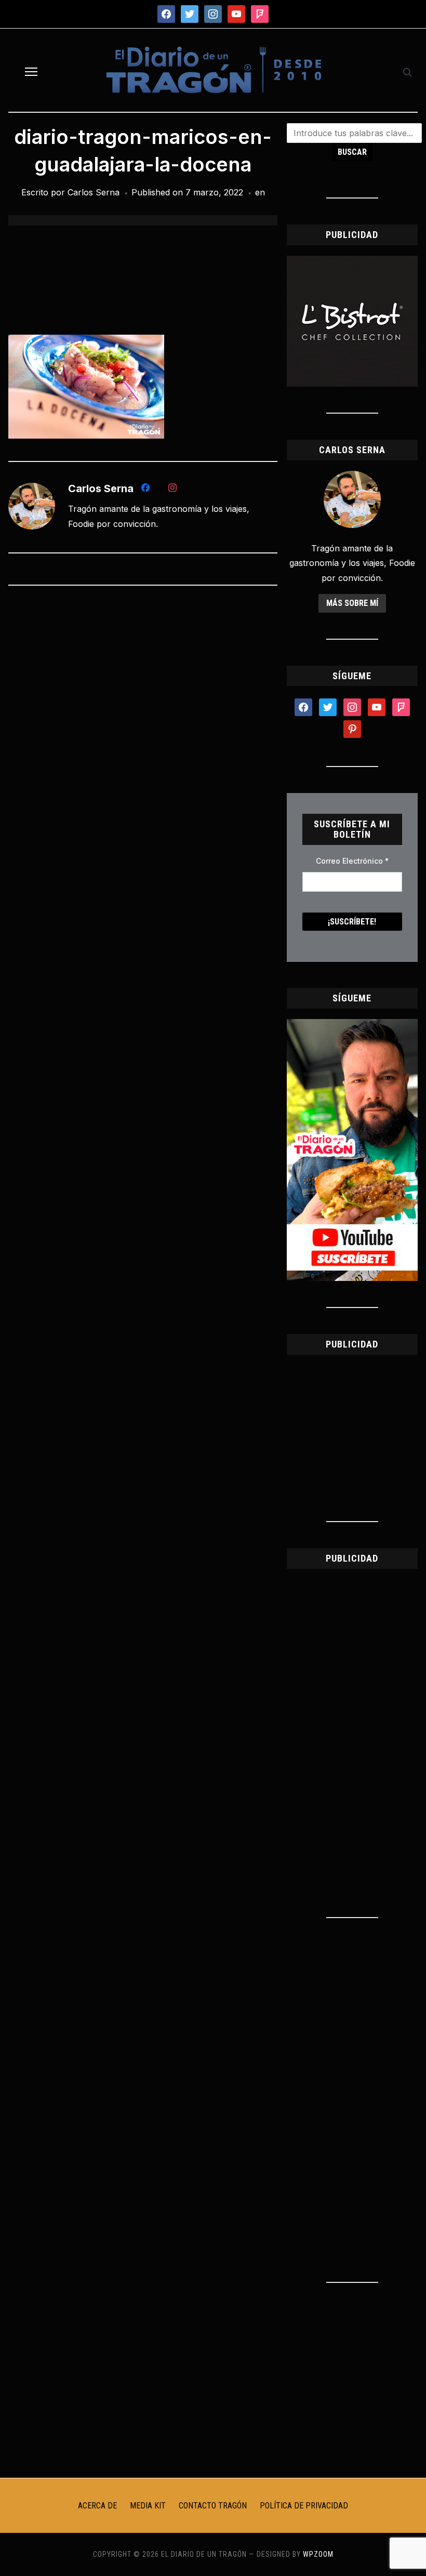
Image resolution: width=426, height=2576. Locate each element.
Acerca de (97, 2506)
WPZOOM (318, 2554)
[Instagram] (172, 490)
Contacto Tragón (213, 2506)
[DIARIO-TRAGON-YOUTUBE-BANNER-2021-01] (352, 1025)
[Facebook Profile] (145, 490)
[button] (31, 72)
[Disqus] (143, 731)
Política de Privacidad (304, 2506)
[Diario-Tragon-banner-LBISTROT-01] (352, 262)
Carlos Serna (94, 192)
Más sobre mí (352, 603)
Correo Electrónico (352, 861)
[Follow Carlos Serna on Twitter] (159, 490)
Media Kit (148, 2506)
